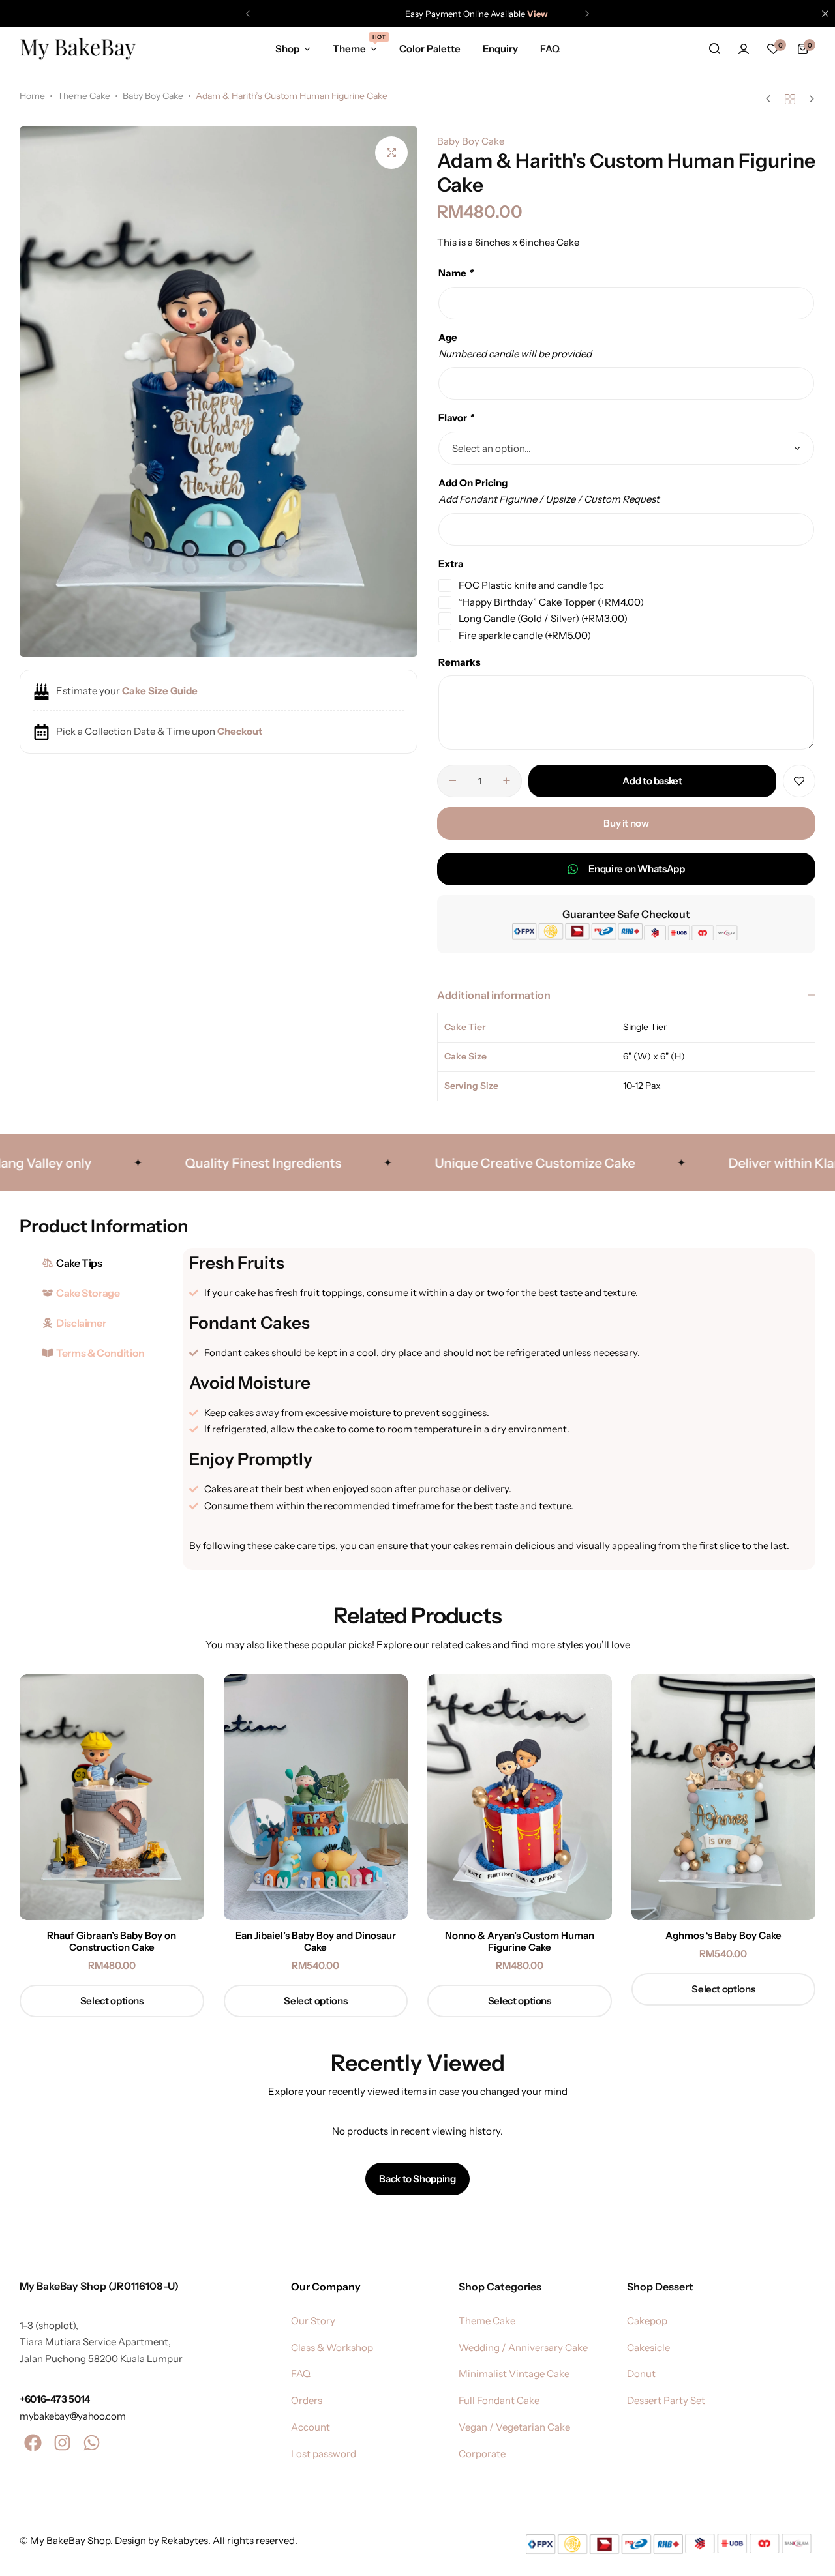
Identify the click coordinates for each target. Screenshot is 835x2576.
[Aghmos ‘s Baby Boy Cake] (724, 1797)
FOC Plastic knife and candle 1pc (531, 585)
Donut (641, 2374)
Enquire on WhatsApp (636, 869)
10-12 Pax (642, 1086)
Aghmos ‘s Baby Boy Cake (723, 1936)
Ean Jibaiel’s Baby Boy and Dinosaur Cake (316, 1942)
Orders (307, 2401)
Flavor (456, 418)
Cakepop (647, 2321)
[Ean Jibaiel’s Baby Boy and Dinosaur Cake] (316, 1797)
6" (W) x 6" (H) (654, 1056)
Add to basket (652, 781)
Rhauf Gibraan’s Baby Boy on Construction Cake (112, 1942)
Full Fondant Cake (499, 2401)
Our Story (313, 2321)
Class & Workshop (332, 2348)
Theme (355, 48)
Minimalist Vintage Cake (514, 2374)
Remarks (460, 662)
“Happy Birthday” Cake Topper (551, 602)
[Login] (744, 49)
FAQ (550, 49)
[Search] (714, 49)
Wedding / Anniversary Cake (523, 2348)
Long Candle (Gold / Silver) (543, 618)
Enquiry (500, 49)
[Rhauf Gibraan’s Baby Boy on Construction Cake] (112, 1797)
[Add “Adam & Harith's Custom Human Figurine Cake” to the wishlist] (799, 781)
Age (448, 337)
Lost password (324, 2454)
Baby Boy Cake (153, 96)
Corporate (482, 2454)
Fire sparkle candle (525, 635)
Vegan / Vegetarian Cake (514, 2427)
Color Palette (430, 49)
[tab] (98, 1263)
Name (456, 273)
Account (311, 2427)
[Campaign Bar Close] (825, 14)
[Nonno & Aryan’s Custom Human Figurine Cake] (520, 1797)
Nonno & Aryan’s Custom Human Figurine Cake (520, 1942)
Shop (287, 49)
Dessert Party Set (666, 2401)
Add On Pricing (473, 483)
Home (32, 96)
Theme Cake (84, 96)
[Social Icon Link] (33, 2443)
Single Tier (645, 1027)
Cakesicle (648, 2348)
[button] (248, 14)
